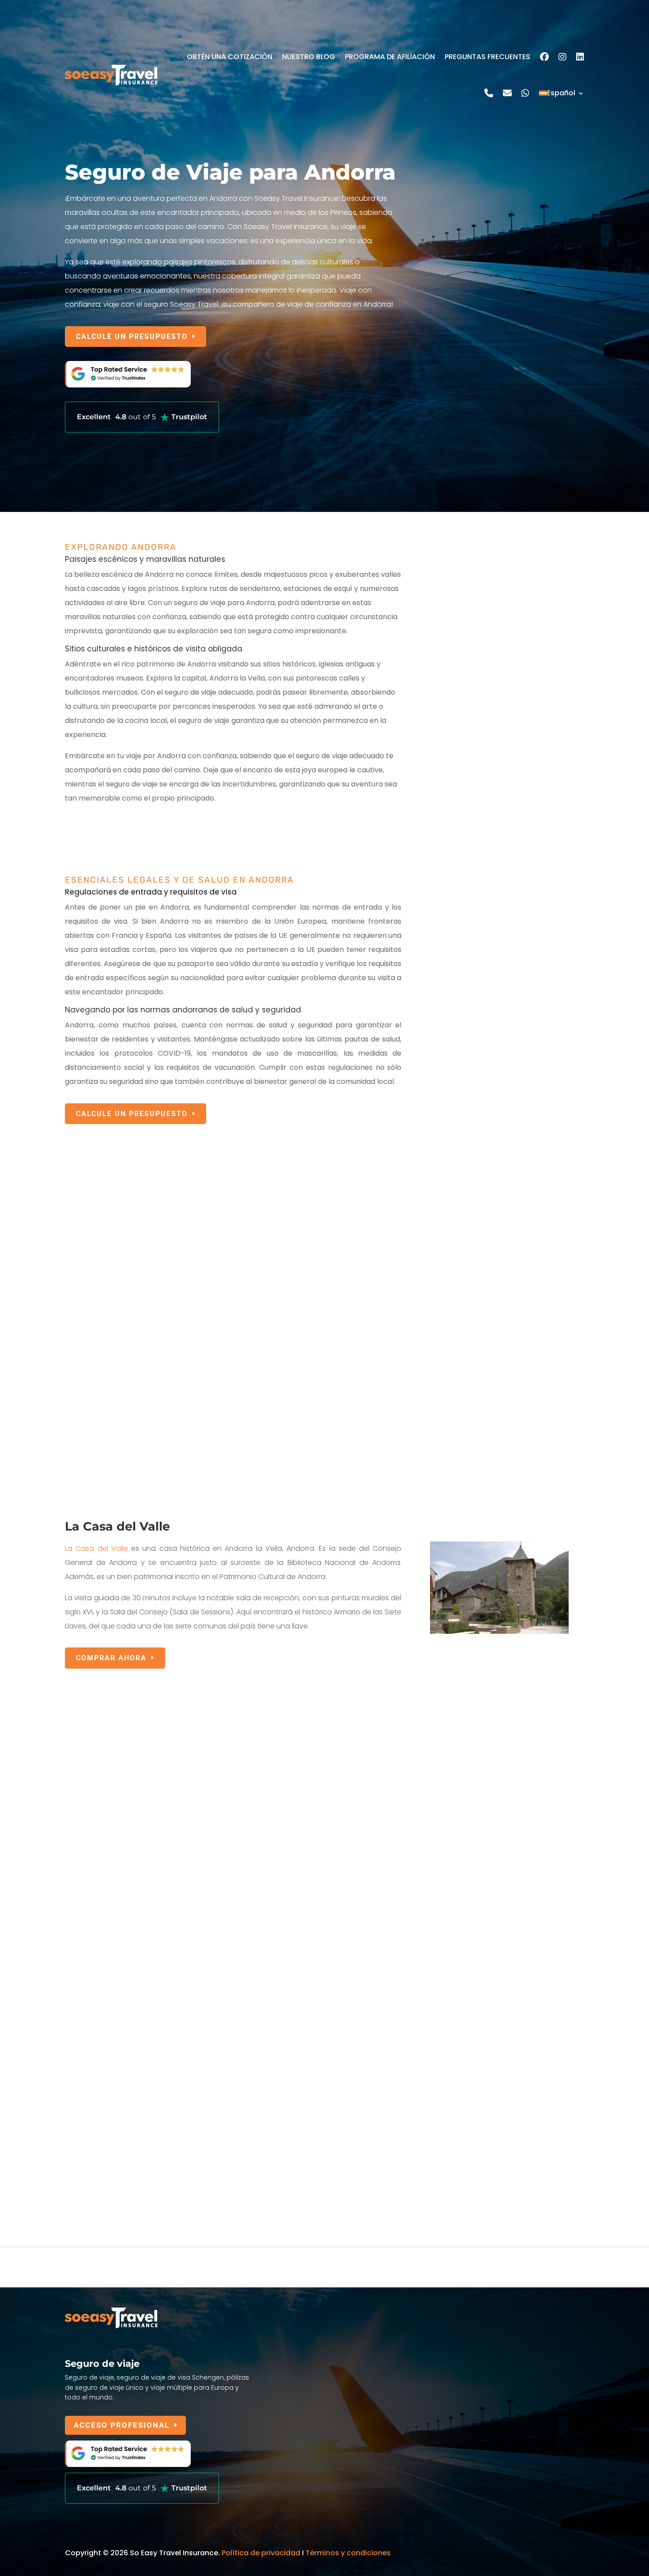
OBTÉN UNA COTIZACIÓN (230, 57)
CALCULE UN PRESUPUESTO (132, 337)
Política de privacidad (261, 2553)
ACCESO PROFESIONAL (122, 2425)
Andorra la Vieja (93, 1217)
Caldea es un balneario (106, 1379)
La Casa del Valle (96, 1548)
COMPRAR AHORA (111, 1658)
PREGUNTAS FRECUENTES (487, 57)
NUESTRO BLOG (309, 57)
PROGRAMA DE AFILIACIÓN (390, 57)
